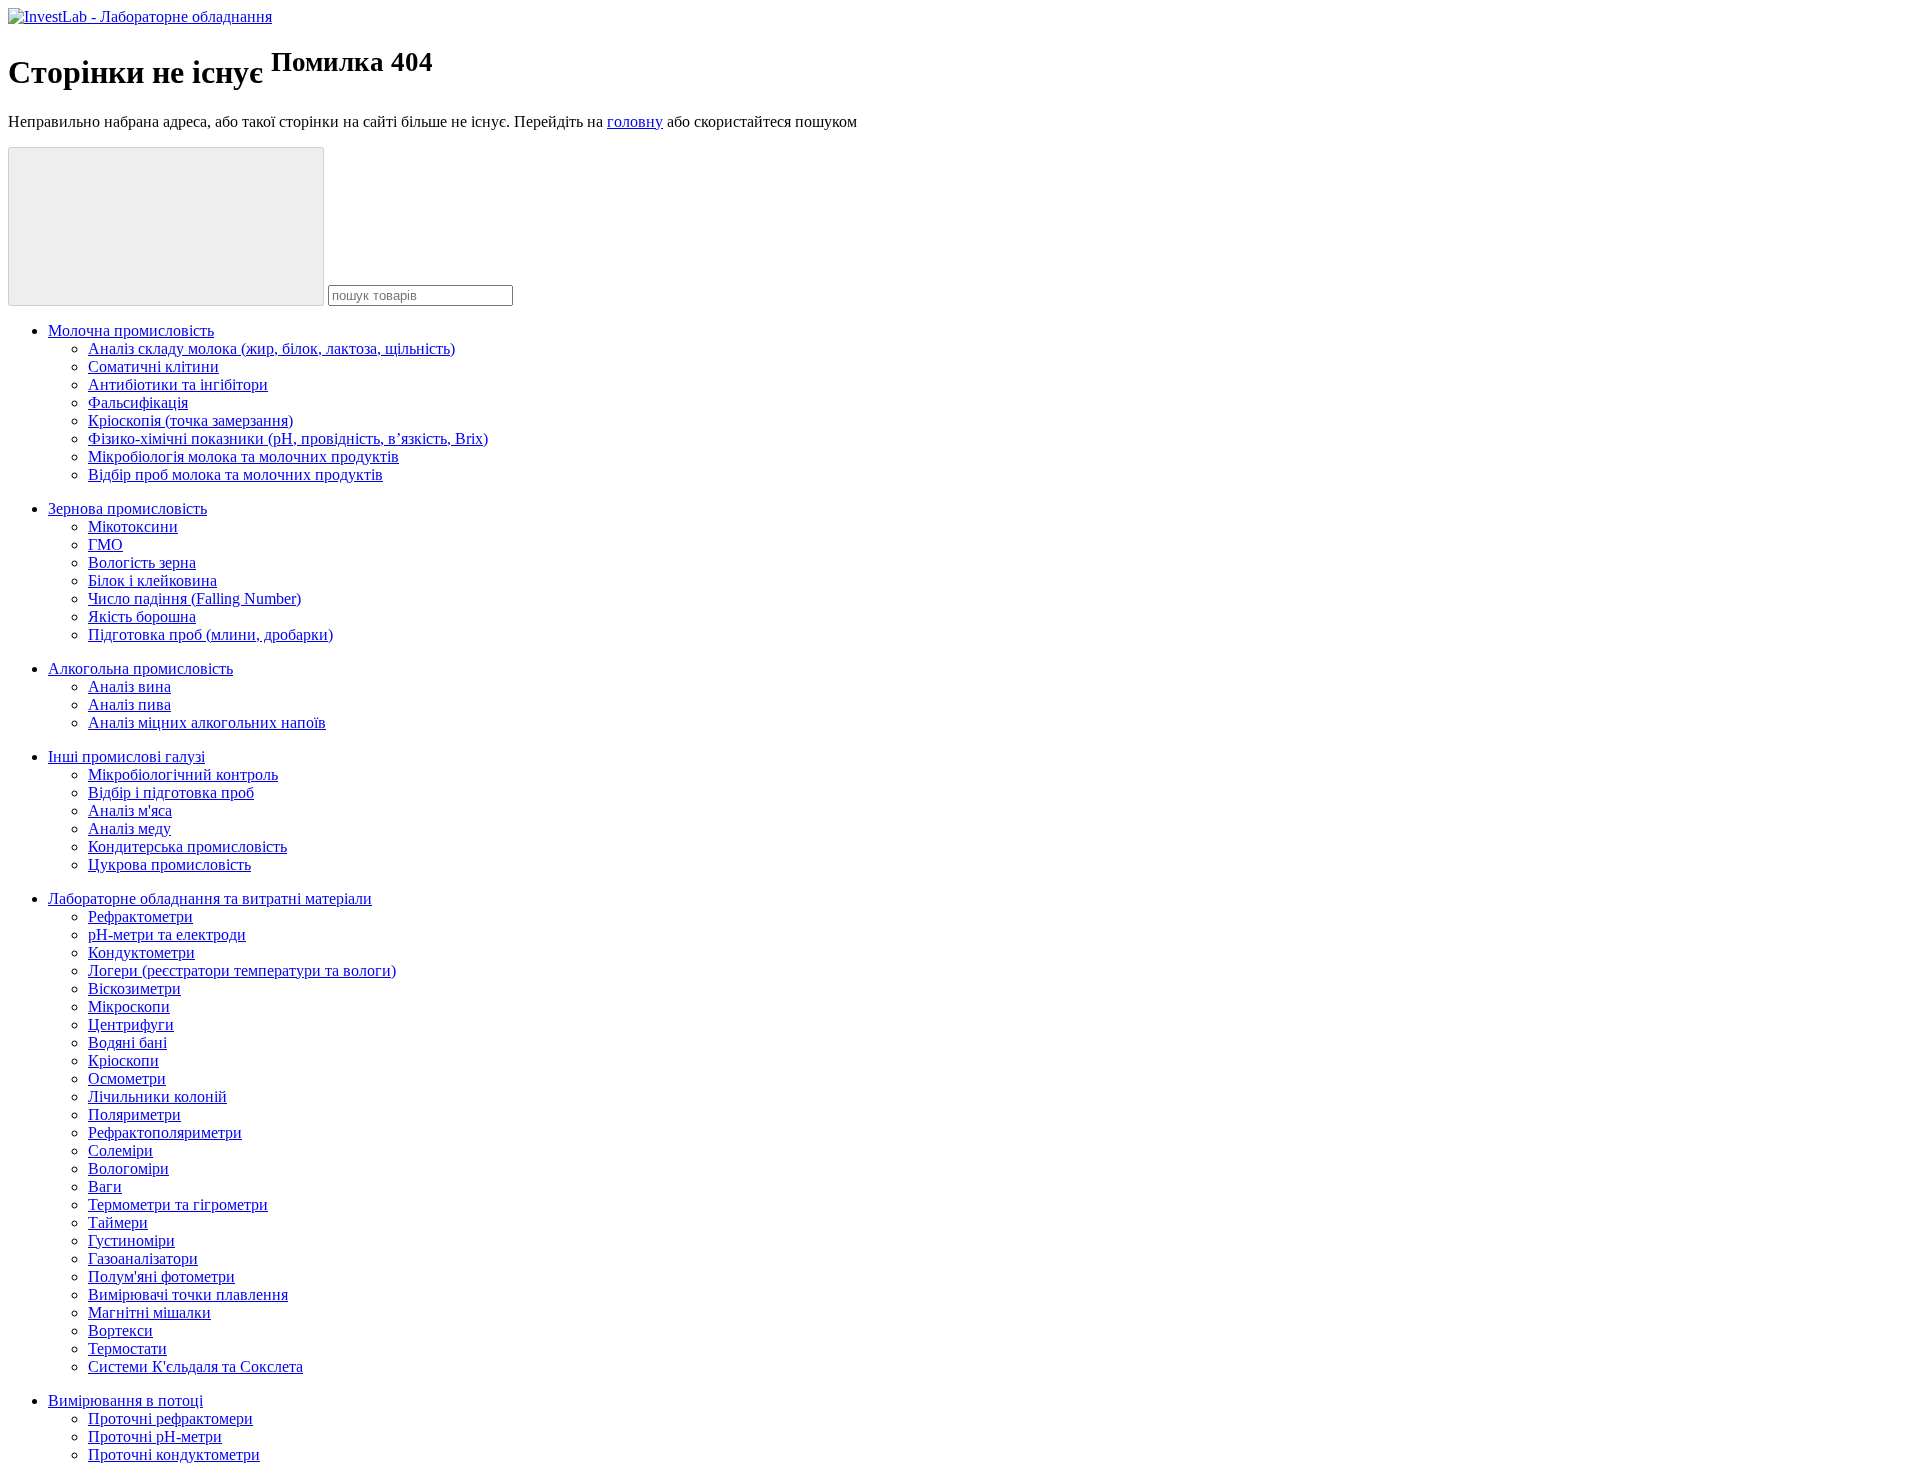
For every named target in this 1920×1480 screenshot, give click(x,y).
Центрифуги (131, 1024)
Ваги (105, 1186)
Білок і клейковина (152, 580)
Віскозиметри (134, 988)
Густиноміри (131, 1240)
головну (635, 121)
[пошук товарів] (166, 226)
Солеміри (120, 1150)
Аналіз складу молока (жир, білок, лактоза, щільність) (271, 348)
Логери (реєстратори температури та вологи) (242, 970)
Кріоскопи (123, 1060)
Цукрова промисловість (169, 864)
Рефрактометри (140, 916)
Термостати (127, 1348)
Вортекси (120, 1330)
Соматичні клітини (153, 366)
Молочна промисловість (131, 330)
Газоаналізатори (143, 1258)
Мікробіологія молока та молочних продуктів (243, 456)
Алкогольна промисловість (140, 668)
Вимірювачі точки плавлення (188, 1294)
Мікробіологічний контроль (183, 774)
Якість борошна (142, 616)
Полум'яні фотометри (161, 1276)
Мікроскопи (129, 1006)
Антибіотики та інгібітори (178, 384)
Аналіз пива (129, 704)
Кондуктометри (141, 952)
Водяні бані (127, 1042)
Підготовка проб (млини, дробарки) (210, 634)
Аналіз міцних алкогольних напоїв (207, 722)
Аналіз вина (129, 686)
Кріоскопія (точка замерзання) (190, 420)
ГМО (105, 544)
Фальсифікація (138, 402)
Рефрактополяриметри (165, 1132)
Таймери (118, 1222)
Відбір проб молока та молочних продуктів (235, 474)
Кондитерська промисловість (187, 846)
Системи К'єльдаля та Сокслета (195, 1366)
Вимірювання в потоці (125, 1400)
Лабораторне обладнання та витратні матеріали (210, 898)
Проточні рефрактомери (170, 1418)
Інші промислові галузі (126, 756)
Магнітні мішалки (149, 1312)
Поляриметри (134, 1114)
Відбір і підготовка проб (171, 792)
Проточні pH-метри (155, 1436)
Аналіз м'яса (130, 810)
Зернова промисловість (127, 508)
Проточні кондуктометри (174, 1454)
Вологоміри (128, 1168)
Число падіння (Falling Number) (194, 598)
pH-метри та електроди (167, 934)
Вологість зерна (142, 562)
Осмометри (127, 1078)
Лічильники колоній (157, 1096)
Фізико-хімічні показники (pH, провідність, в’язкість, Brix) (288, 438)
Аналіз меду (129, 828)
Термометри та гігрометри (178, 1204)
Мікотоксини (133, 526)
